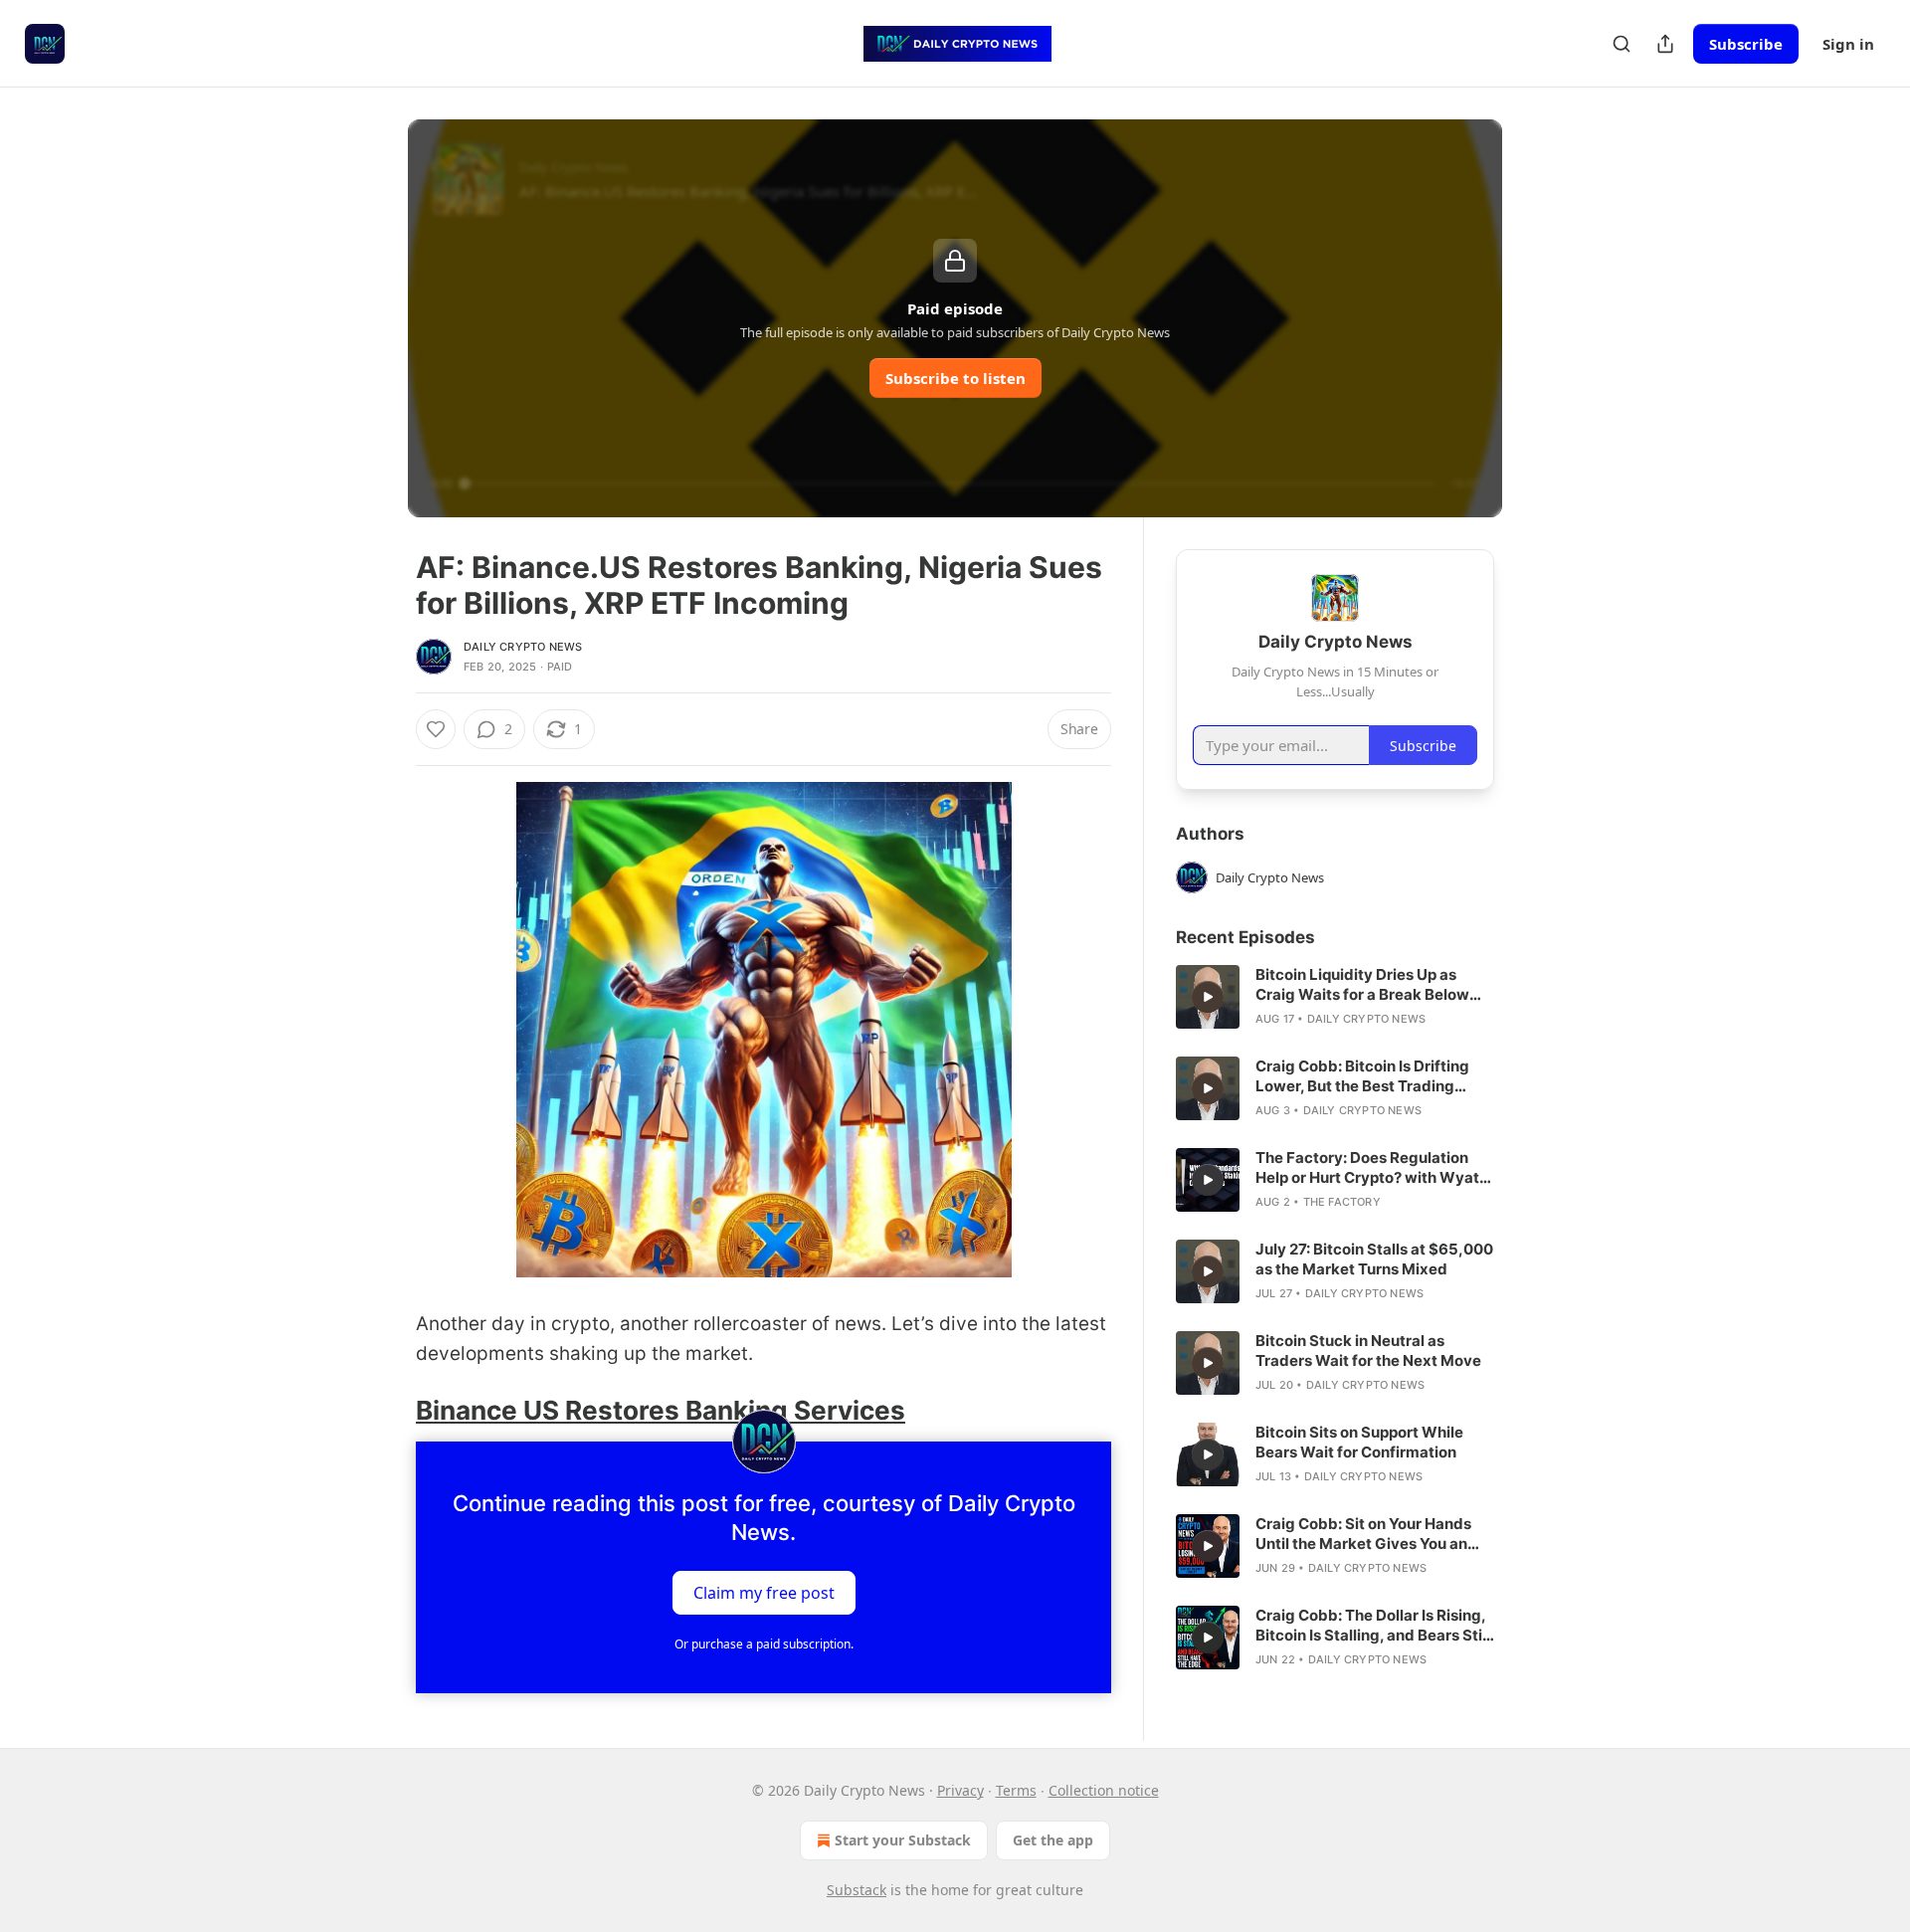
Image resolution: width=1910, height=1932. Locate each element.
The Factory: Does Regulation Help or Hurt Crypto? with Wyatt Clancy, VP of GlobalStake (1370, 1168)
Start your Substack (903, 1840)
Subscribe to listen (955, 378)
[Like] (436, 729)
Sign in (1848, 44)
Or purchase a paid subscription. (764, 1644)
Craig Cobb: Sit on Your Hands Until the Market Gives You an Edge (1363, 1534)
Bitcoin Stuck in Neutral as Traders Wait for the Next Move (1368, 1351)
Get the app (1053, 1840)
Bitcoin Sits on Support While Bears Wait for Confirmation (1359, 1442)
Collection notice (1104, 1790)
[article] (1335, 997)
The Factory (1342, 1202)
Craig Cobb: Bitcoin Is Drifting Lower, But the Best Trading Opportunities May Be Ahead (1362, 1076)
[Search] (1622, 44)
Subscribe (1746, 44)
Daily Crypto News (523, 647)
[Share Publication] (1665, 44)
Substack (857, 1890)
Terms (1016, 1790)
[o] (1208, 997)
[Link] (388, 1411)
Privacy (960, 1790)
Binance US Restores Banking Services (661, 1410)
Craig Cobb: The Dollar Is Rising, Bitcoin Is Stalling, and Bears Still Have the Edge (1373, 1626)
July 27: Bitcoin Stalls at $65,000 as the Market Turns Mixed (1374, 1259)
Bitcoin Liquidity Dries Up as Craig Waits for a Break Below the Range (1362, 985)
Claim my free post (764, 1593)
